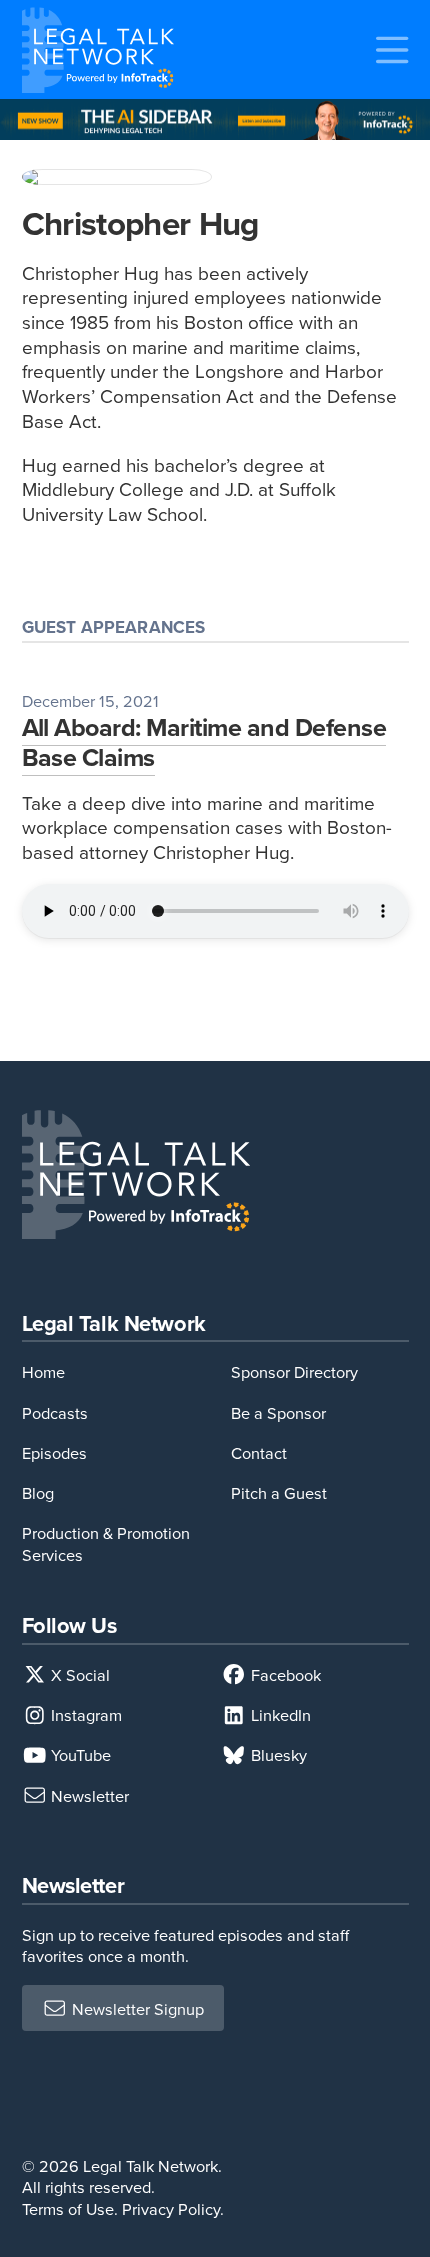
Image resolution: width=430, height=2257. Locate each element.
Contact (259, 1452)
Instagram (84, 1714)
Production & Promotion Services (106, 1543)
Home (43, 1371)
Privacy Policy (171, 2208)
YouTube (79, 1754)
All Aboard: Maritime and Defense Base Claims (204, 742)
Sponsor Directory (294, 1371)
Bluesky (277, 1754)
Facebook (284, 1674)
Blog (38, 1492)
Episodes (54, 1452)
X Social (78, 1674)
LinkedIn (279, 1714)
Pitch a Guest (279, 1492)
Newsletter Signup (136, 2008)
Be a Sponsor (278, 1412)
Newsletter (88, 1795)
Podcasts (55, 1412)
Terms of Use (68, 2208)
